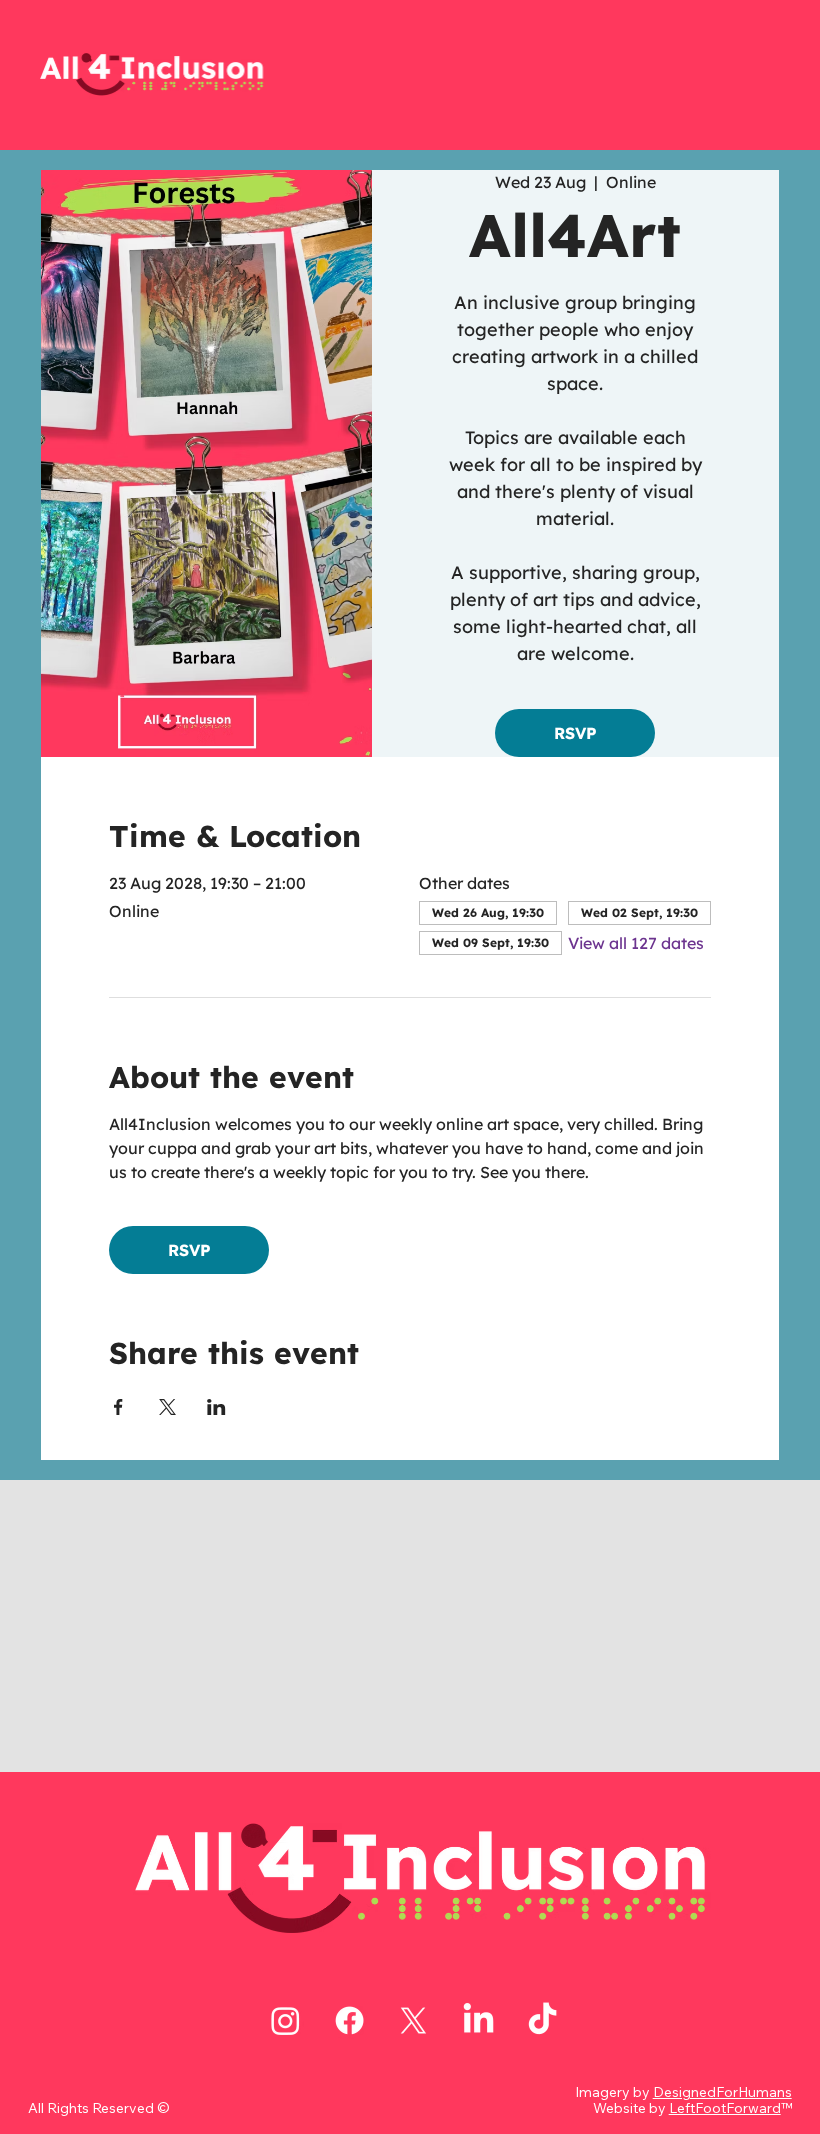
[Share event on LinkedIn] (216, 1407)
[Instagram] (285, 2020)
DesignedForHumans (722, 2092)
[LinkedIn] (478, 2020)
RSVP (575, 733)
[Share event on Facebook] (118, 1407)
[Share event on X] (167, 1407)
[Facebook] (349, 2020)
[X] (413, 2020)
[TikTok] (542, 2020)
